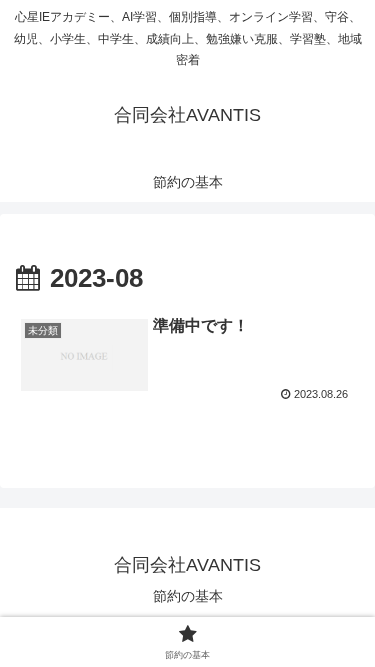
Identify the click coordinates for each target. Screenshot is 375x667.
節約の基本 (188, 596)
